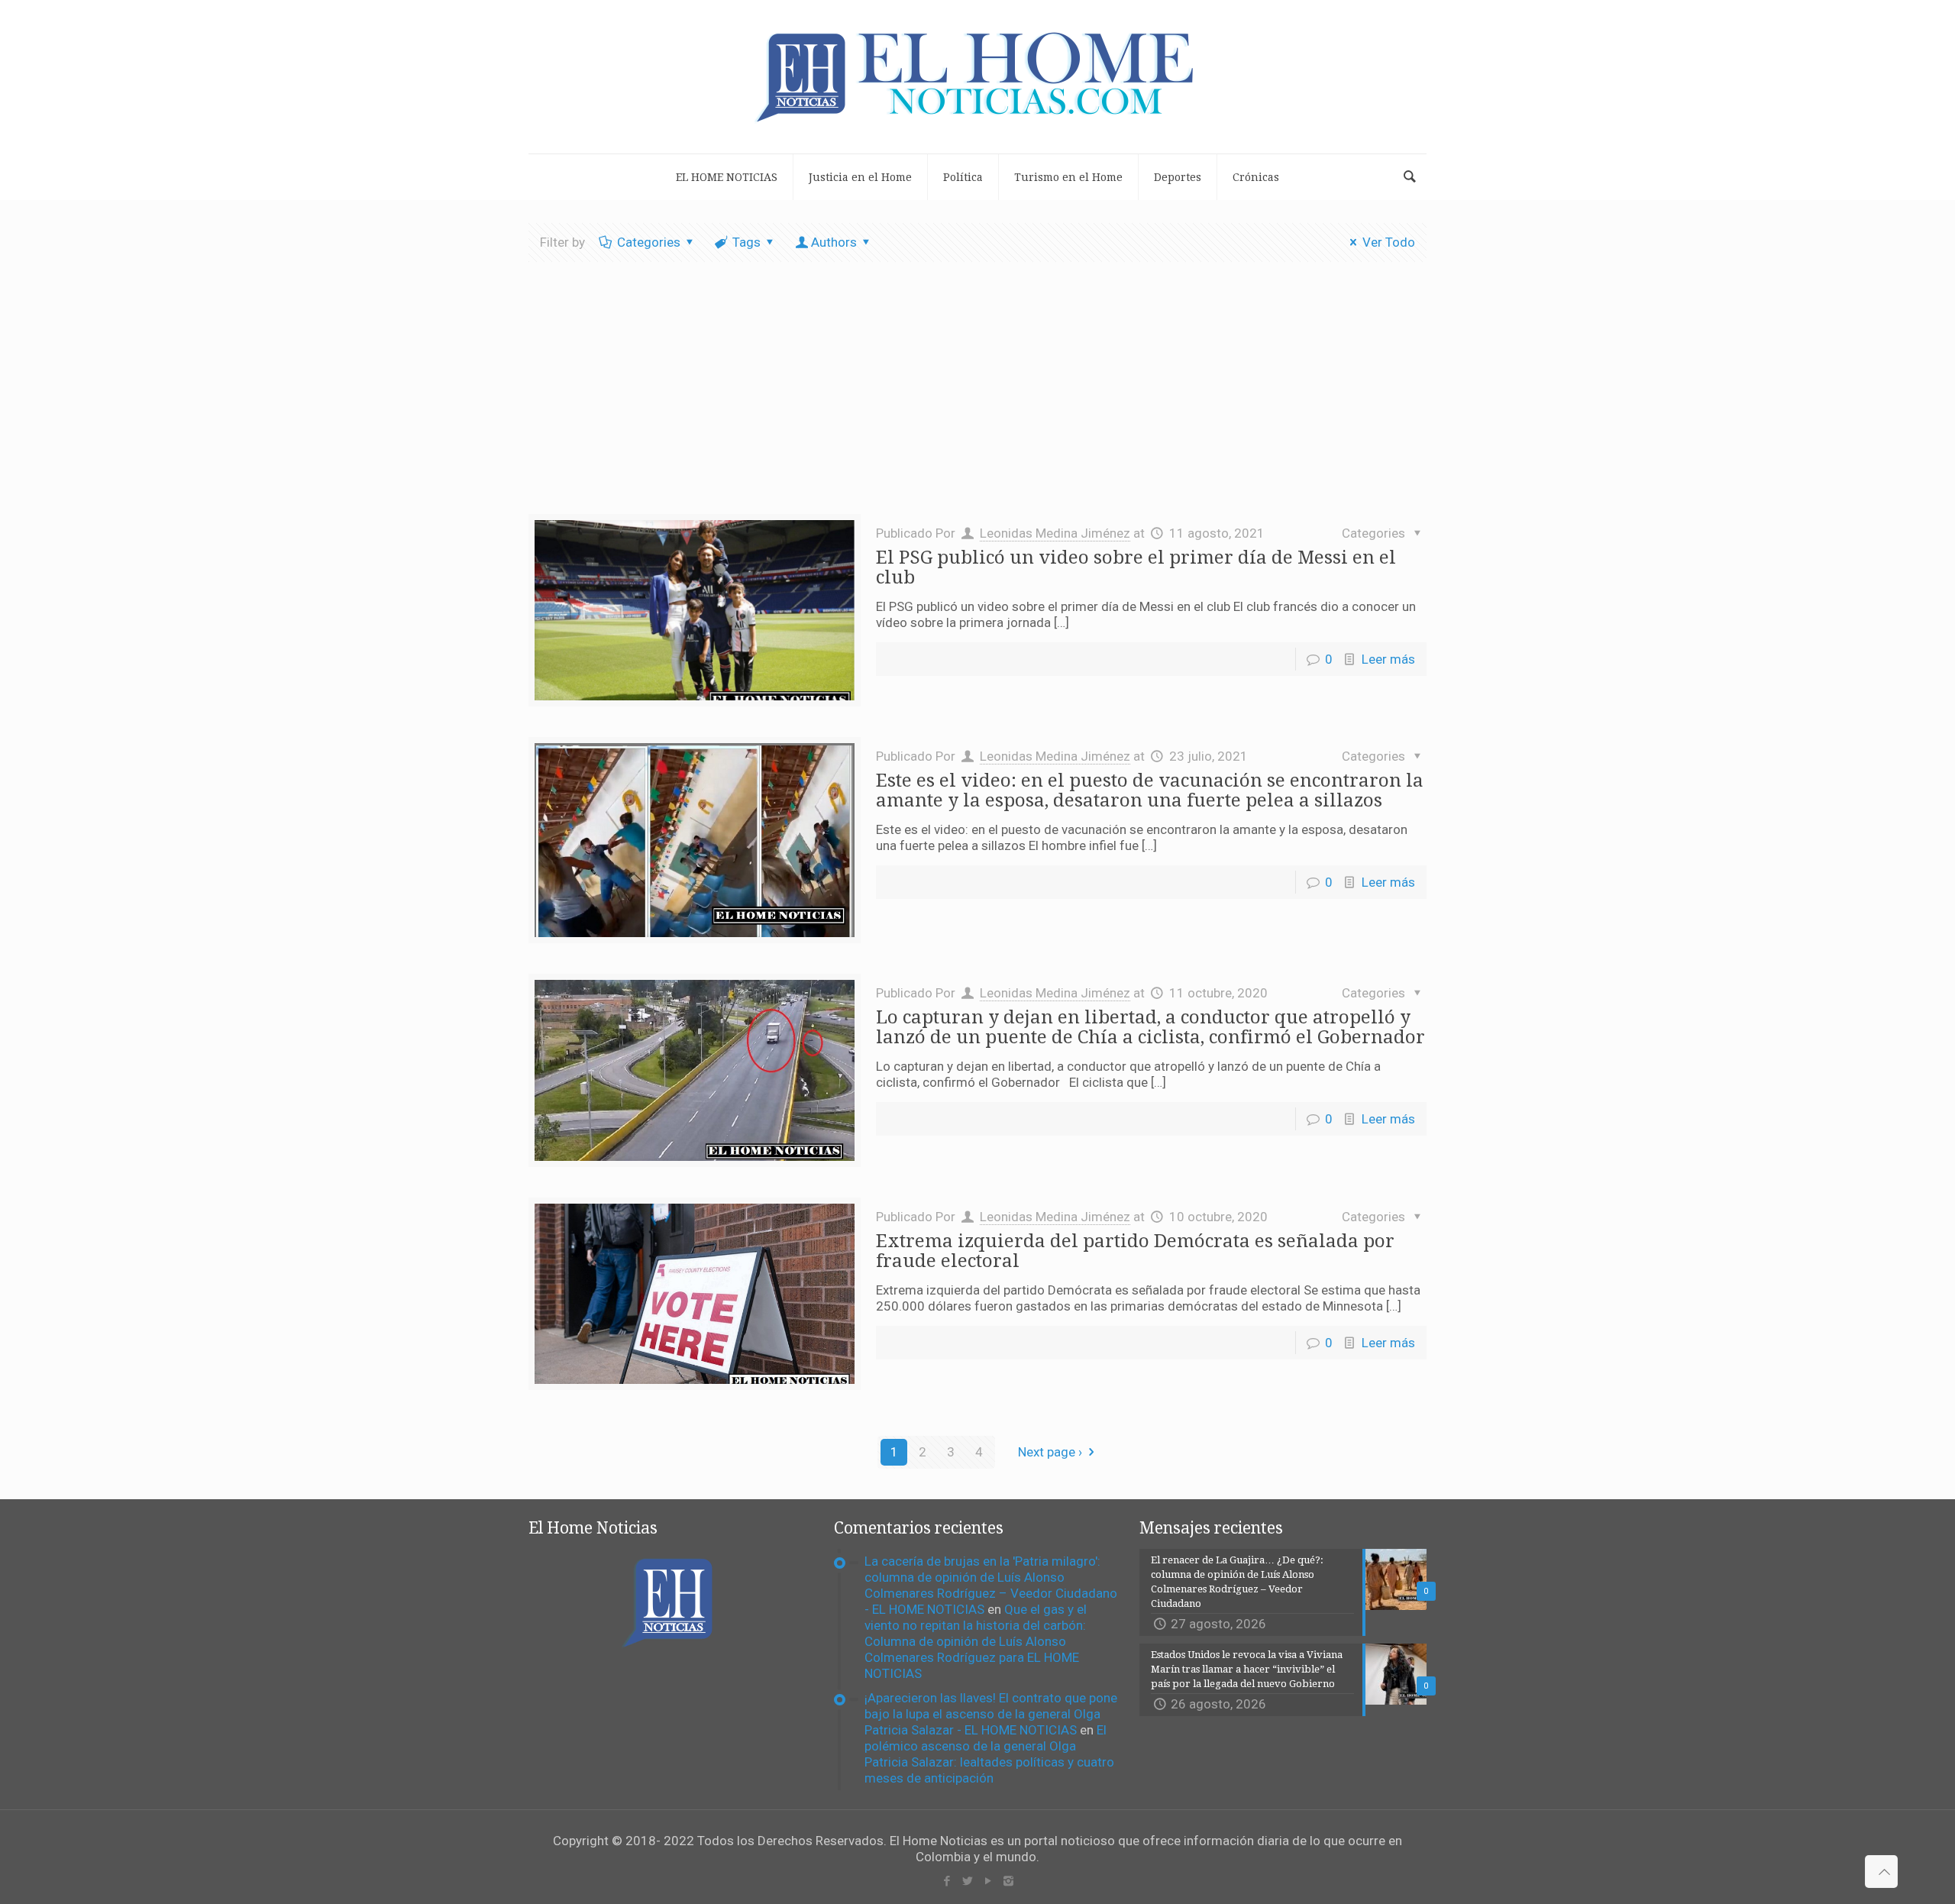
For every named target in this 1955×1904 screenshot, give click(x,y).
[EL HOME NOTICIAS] (977, 77)
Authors (834, 242)
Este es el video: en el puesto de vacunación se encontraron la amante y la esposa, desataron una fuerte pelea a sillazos (1150, 790)
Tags (746, 242)
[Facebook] (947, 1881)
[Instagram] (1008, 1881)
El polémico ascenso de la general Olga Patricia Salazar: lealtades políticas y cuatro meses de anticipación (989, 1754)
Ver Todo (1389, 242)
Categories (649, 242)
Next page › (1050, 1452)
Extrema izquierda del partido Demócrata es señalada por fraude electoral (1135, 1251)
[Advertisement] (977, 399)
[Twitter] (967, 1881)
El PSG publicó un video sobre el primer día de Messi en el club (1136, 567)
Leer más (1388, 659)
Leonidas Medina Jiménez (1055, 533)
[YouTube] (988, 1881)
